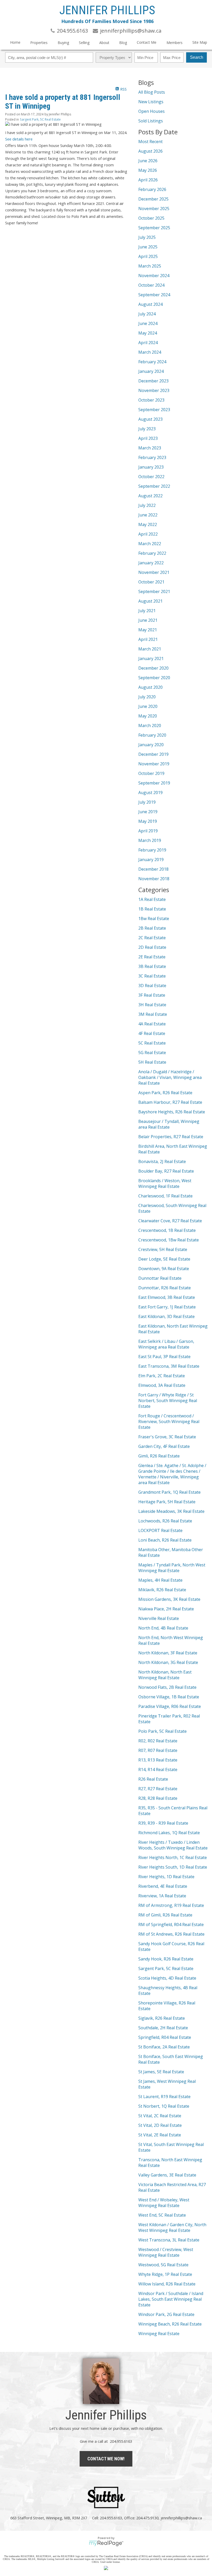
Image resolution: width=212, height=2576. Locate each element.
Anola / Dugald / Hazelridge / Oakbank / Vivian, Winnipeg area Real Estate (170, 1077)
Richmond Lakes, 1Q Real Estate (169, 1833)
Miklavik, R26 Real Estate (162, 1590)
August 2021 (150, 601)
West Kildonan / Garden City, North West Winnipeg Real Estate (172, 2227)
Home (15, 42)
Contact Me (147, 42)
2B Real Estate (152, 928)
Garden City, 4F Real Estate (164, 1446)
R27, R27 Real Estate (158, 1789)
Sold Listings (151, 121)
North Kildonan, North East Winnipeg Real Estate (165, 1675)
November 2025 (154, 209)
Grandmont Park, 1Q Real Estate (169, 1492)
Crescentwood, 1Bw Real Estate (169, 1240)
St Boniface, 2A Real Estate (164, 2047)
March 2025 (150, 266)
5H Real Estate (152, 1062)
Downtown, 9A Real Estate (164, 1269)
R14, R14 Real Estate (158, 1770)
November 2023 (154, 390)
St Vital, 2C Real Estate (160, 2116)
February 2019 (152, 850)
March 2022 (150, 544)
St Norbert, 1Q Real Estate (164, 2106)
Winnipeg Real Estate (159, 2334)
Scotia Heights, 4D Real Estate (167, 1978)
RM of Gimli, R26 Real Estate (165, 1915)
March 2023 (150, 448)
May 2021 (148, 630)
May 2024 (148, 333)
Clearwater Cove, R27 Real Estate (170, 1221)
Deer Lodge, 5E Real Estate (164, 1259)
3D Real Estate (152, 986)
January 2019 (151, 860)
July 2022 (147, 505)
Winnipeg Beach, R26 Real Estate (170, 2324)
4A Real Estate (152, 1024)
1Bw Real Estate (154, 919)
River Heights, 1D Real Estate (166, 1877)
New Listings (151, 102)
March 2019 (150, 840)
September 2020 (154, 678)
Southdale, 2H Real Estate (163, 2028)
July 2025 (147, 237)
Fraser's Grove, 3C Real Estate (167, 1437)
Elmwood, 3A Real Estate (162, 1385)
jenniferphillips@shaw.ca (181, 2518)
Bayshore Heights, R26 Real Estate (172, 1112)
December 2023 (153, 381)
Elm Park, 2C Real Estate (162, 1376)
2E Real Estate (152, 957)
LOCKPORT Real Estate (160, 1530)
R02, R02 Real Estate (158, 1741)
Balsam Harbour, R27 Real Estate (170, 1102)
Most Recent (150, 142)
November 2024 (154, 276)
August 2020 (150, 687)
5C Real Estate (152, 1043)
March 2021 (150, 649)
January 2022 (151, 563)
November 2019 (154, 764)
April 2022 (148, 534)
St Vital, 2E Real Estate (160, 2135)
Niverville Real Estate (159, 1618)
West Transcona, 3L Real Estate (169, 2240)
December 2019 (153, 754)
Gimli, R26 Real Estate (159, 1456)
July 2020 (147, 697)
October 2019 (151, 773)
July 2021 (147, 611)
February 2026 (152, 189)
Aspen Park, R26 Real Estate (165, 1093)
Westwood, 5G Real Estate (163, 2265)
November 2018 (154, 879)
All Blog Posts (152, 92)
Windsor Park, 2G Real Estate (166, 2314)
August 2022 (150, 496)
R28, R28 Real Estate (158, 1798)
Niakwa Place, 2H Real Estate (166, 1609)
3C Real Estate (152, 976)
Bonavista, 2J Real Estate (162, 1161)
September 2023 (154, 410)
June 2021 (148, 620)
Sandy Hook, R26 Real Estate (166, 1959)
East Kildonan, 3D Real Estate (166, 1316)
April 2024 (148, 343)
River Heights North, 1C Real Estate (173, 1857)
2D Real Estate (152, 947)
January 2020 (151, 745)
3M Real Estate (153, 1014)
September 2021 (154, 591)
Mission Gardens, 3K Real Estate (169, 1599)
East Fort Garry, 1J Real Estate (167, 1307)
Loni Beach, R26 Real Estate (165, 1540)
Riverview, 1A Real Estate (162, 1896)
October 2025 (151, 218)
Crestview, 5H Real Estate (163, 1249)
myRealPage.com (106, 2543)
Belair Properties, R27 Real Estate (171, 1137)
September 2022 (154, 486)
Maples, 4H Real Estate (160, 1580)
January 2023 (151, 467)
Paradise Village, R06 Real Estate (170, 1706)
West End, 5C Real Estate (162, 2215)
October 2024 (151, 285)
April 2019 (148, 831)
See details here (19, 139)
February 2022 (152, 553)
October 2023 (151, 400)
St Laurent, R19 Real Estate (164, 2097)
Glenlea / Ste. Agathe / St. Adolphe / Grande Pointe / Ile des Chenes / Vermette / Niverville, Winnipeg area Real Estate (172, 1474)
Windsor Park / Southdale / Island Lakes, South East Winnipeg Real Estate (171, 2299)
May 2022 (148, 524)
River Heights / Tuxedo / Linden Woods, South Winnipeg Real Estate (173, 1845)
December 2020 (153, 668)
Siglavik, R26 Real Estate (162, 2018)
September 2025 (154, 228)
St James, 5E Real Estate (161, 2072)
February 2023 (152, 457)
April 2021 (148, 639)
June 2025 (148, 247)
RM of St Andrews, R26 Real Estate (171, 1934)
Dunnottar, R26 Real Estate (165, 1288)
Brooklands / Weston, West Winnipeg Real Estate (165, 1183)
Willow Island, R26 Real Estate (167, 2284)
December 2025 (153, 199)
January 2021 (151, 658)
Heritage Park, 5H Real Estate (167, 1502)
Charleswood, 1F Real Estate (165, 1196)
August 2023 (150, 419)
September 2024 (154, 295)
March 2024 (150, 352)
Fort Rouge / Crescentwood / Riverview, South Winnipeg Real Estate (169, 1422)
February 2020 (152, 735)
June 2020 (148, 706)
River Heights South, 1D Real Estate (173, 1867)
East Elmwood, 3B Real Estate (167, 1297)
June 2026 (148, 161)
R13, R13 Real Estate (158, 1760)
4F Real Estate (152, 1033)
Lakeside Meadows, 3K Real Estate (171, 1511)
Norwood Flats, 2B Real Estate (167, 1687)
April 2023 (148, 438)
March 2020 (150, 726)
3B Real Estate (152, 966)
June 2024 (148, 323)
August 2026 (150, 151)
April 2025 (148, 256)
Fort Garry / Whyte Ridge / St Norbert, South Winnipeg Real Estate (168, 1401)
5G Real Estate (152, 1053)
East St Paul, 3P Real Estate (164, 1357)
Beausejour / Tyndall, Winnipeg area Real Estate (169, 1124)
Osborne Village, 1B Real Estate (169, 1697)
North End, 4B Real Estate (163, 1628)
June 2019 (148, 812)
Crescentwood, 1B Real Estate (167, 1230)
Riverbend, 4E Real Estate (163, 1886)
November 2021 (154, 572)
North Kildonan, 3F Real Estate (168, 1653)
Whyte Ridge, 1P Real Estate (165, 2274)
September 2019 (154, 783)
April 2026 (148, 180)
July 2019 (147, 802)
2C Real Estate (152, 938)
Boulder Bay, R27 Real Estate (166, 1171)
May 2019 (148, 821)
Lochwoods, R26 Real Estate (165, 1521)
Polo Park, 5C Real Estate (162, 1731)
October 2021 (151, 582)
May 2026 (148, 170)
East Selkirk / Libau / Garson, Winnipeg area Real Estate (166, 1344)
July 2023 (147, 429)
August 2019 (150, 793)
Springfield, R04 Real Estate (165, 2037)
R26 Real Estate (153, 1779)
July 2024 (147, 314)
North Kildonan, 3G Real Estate (168, 1662)
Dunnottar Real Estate (160, 1278)
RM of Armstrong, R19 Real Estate (171, 1905)
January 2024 (151, 371)
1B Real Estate (152, 909)
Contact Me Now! (106, 2459)
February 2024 (152, 362)
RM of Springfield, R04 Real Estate (171, 1924)
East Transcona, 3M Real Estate (169, 1366)
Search (197, 57)
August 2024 (150, 304)
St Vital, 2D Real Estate (160, 2125)
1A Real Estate (152, 899)
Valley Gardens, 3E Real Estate (167, 2175)
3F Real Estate (152, 995)
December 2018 (153, 869)
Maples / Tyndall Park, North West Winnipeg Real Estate (172, 1568)
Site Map (200, 42)
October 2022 (151, 477)
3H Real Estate (152, 1005)
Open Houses (152, 111)
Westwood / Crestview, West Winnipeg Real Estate (166, 2252)
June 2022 (148, 515)
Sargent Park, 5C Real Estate (40, 119)
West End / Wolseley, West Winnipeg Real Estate (164, 2203)
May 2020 (148, 716)
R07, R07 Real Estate (158, 1750)
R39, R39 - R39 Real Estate (163, 1823)
